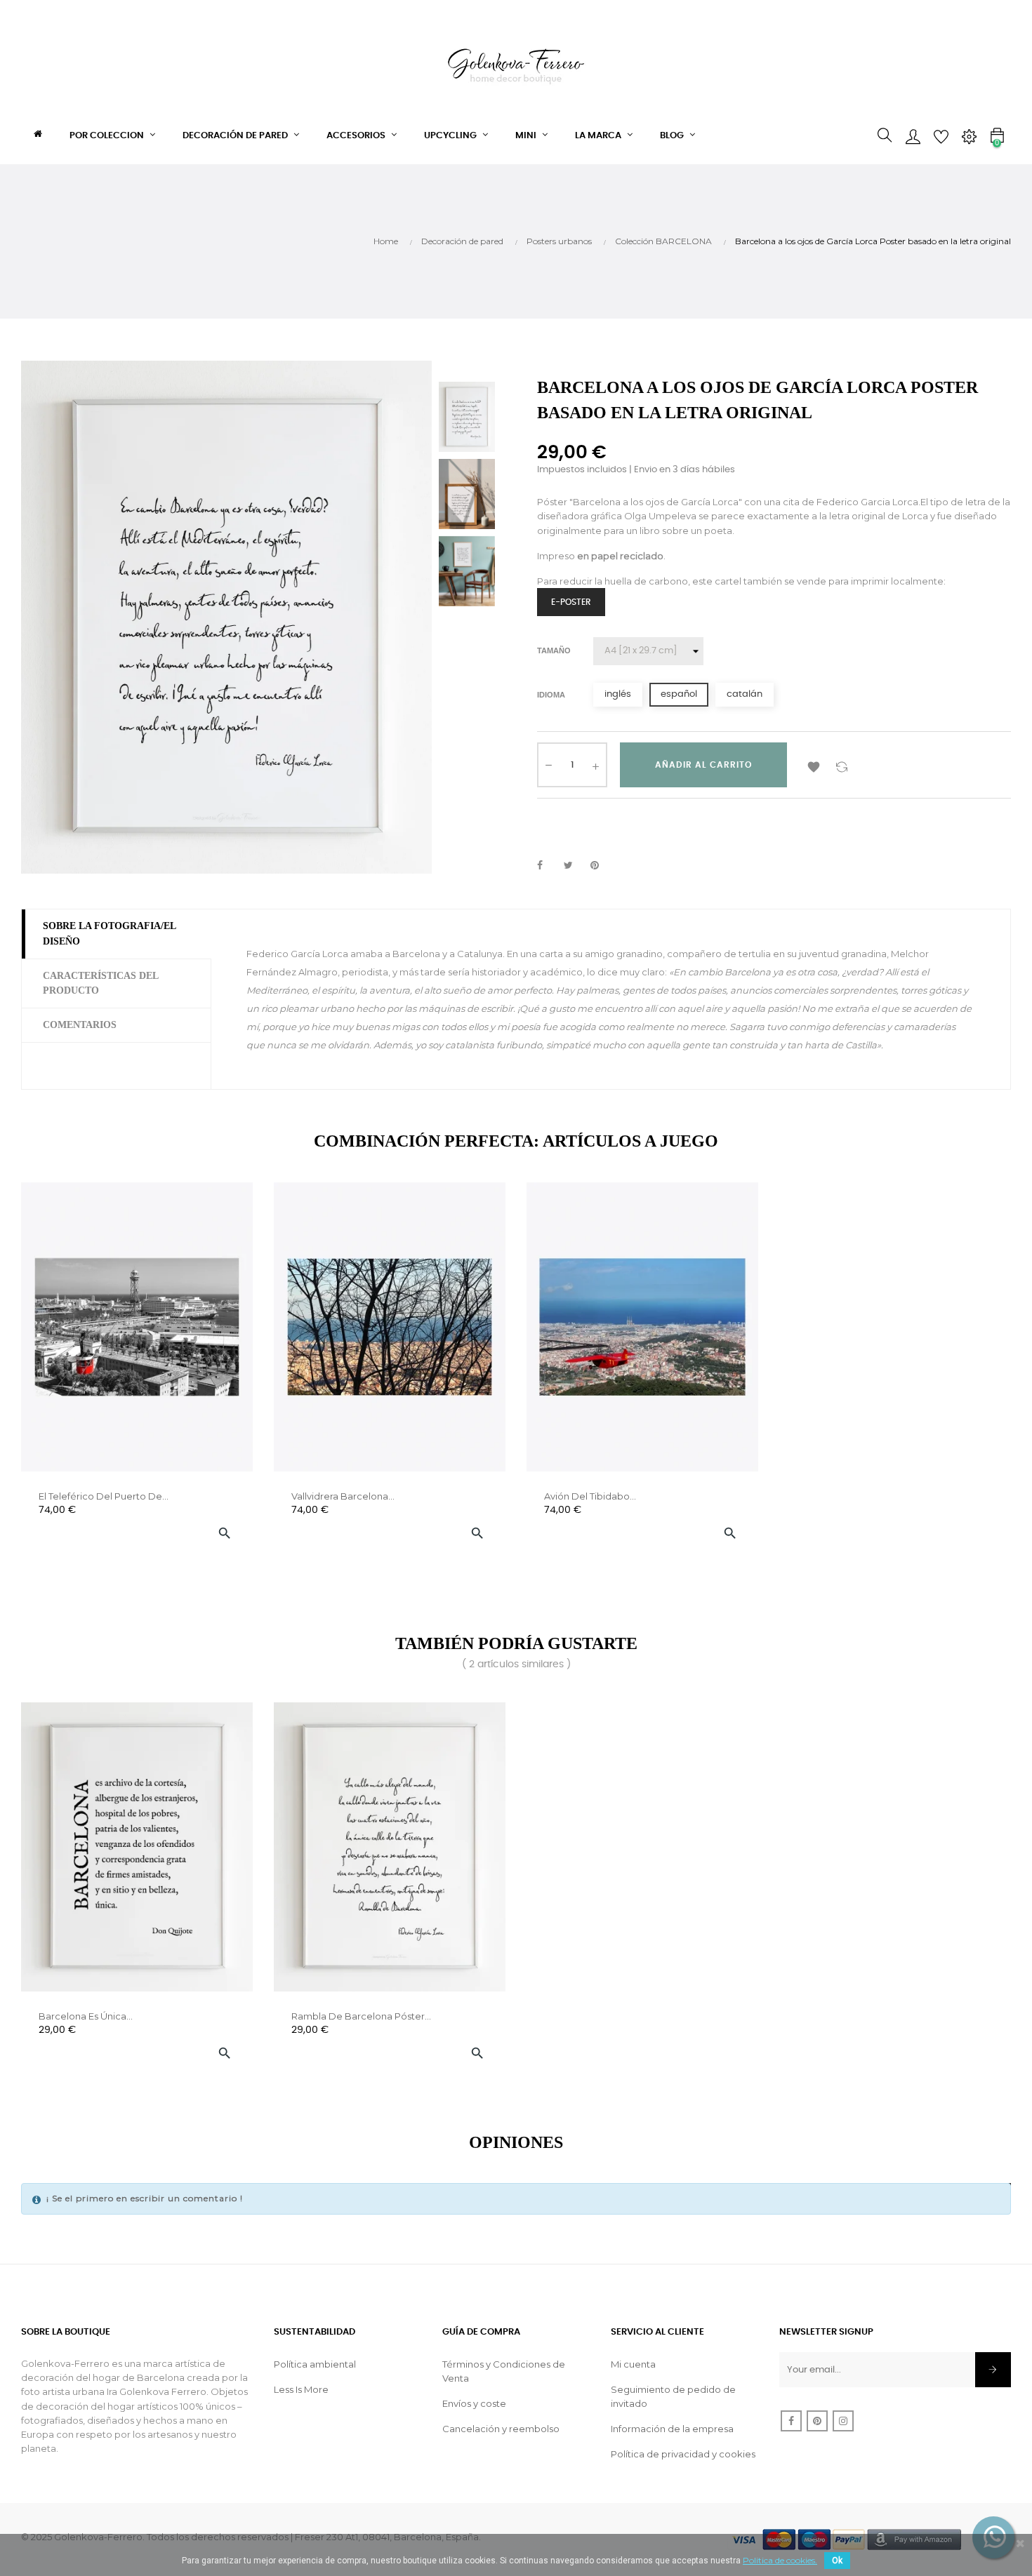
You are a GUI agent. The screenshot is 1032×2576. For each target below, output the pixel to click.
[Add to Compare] (842, 765)
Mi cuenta (633, 2364)
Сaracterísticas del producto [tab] (100, 983)
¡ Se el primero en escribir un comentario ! (145, 2198)
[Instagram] (843, 2421)
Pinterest (601, 866)
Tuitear (574, 866)
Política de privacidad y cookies (683, 2454)
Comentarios (80, 1025)
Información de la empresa (672, 2429)
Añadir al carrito (703, 765)
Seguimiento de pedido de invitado (673, 2396)
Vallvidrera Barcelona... (343, 1496)
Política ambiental (315, 2364)
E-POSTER (571, 602)
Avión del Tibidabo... (590, 1496)
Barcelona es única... (86, 2016)
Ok (837, 2561)
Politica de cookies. (780, 2560)
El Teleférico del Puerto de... (104, 1496)
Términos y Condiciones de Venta (504, 2371)
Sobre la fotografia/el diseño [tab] (110, 934)
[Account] (913, 135)
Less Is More (301, 2389)
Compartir (548, 866)
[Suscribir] (993, 2370)
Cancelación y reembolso (501, 2429)
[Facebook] (791, 2421)
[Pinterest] (817, 2421)
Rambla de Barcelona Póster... (361, 2016)
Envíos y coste (474, 2403)
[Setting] (969, 135)
